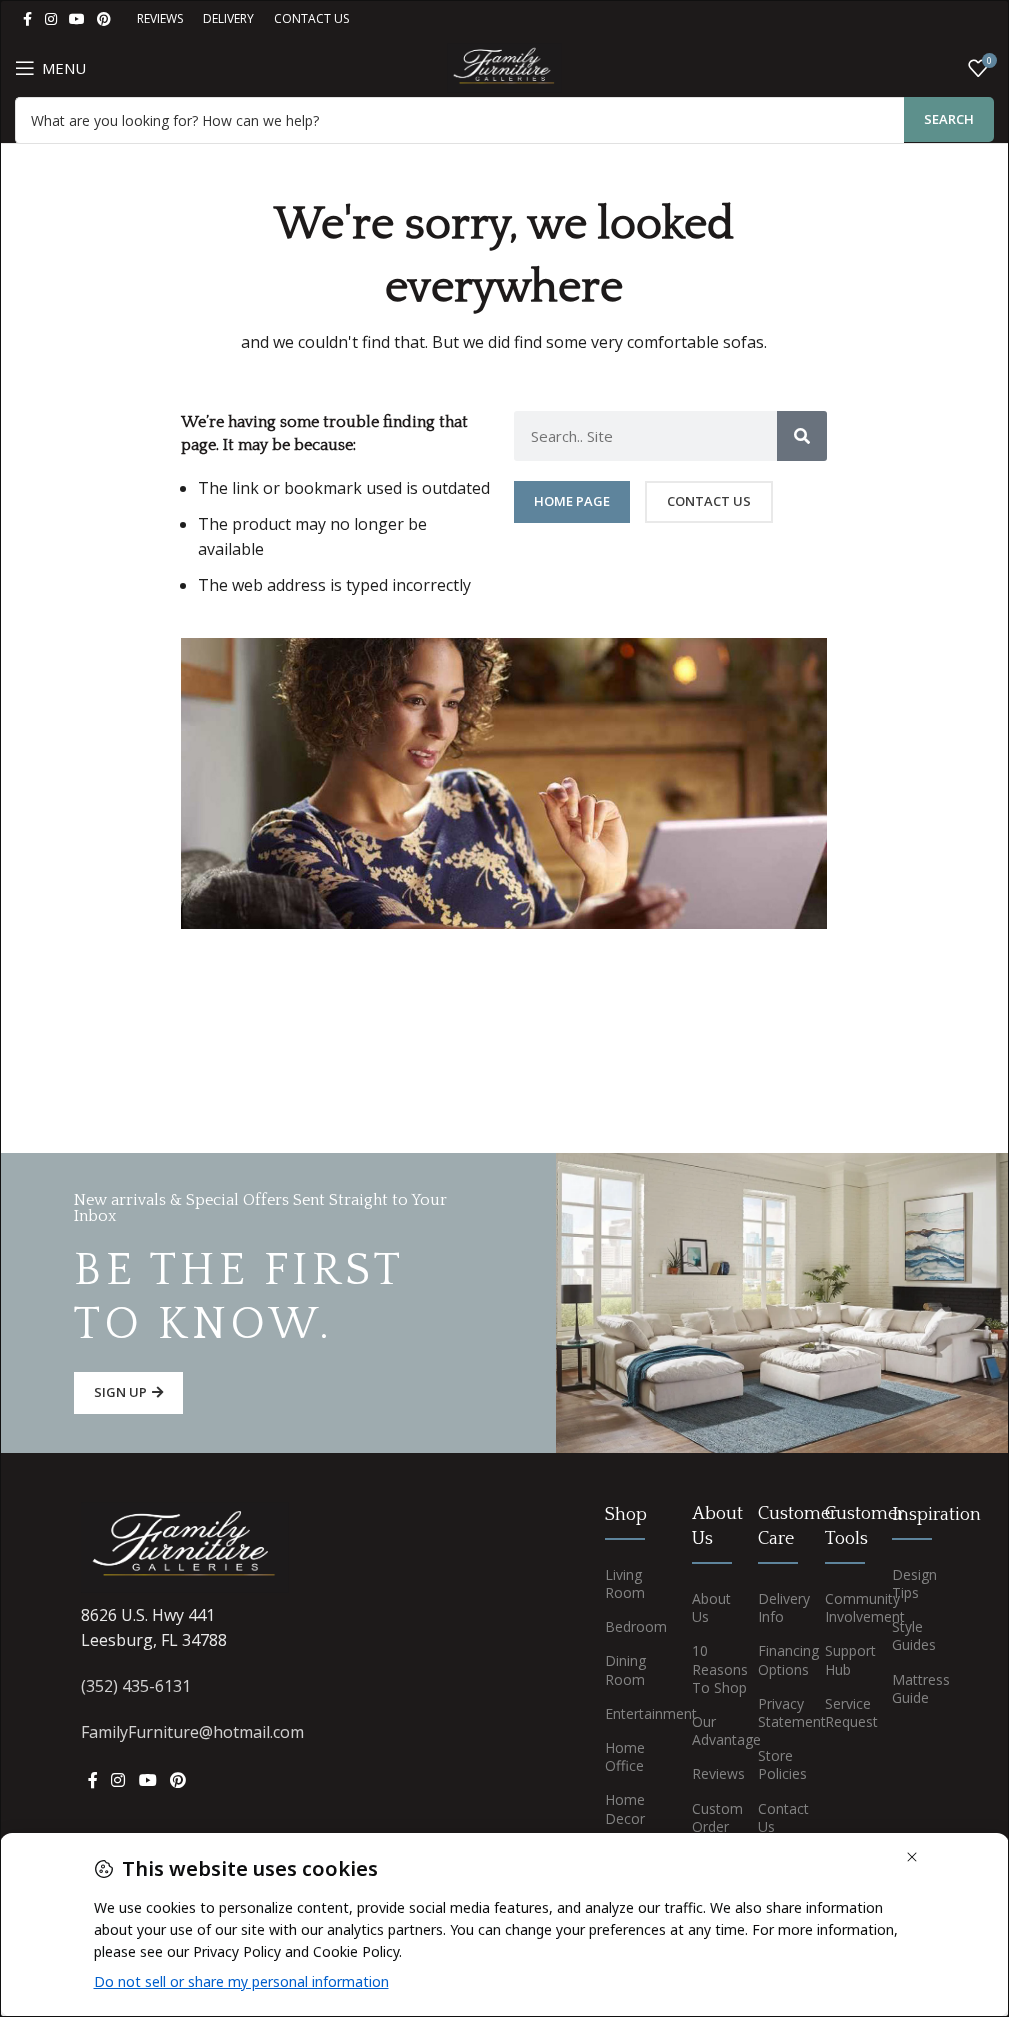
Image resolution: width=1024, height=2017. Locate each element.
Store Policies (776, 1764)
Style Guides (910, 1635)
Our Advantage (710, 1730)
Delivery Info (776, 1607)
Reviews (710, 1773)
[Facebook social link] (27, 19)
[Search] (802, 436)
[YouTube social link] (77, 19)
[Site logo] (504, 66)
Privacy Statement (776, 1712)
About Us (710, 1607)
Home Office (625, 1756)
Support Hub (843, 1659)
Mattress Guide (910, 1688)
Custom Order (710, 1817)
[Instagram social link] (51, 19)
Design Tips (910, 1583)
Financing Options (776, 1659)
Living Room (625, 1583)
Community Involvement (843, 1607)
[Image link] (185, 1546)
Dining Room (625, 1669)
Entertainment (633, 1713)
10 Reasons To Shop (710, 1668)
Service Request (843, 1712)
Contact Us (776, 1817)
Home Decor (625, 1808)
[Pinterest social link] (104, 19)
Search (949, 119)
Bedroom (633, 1626)
